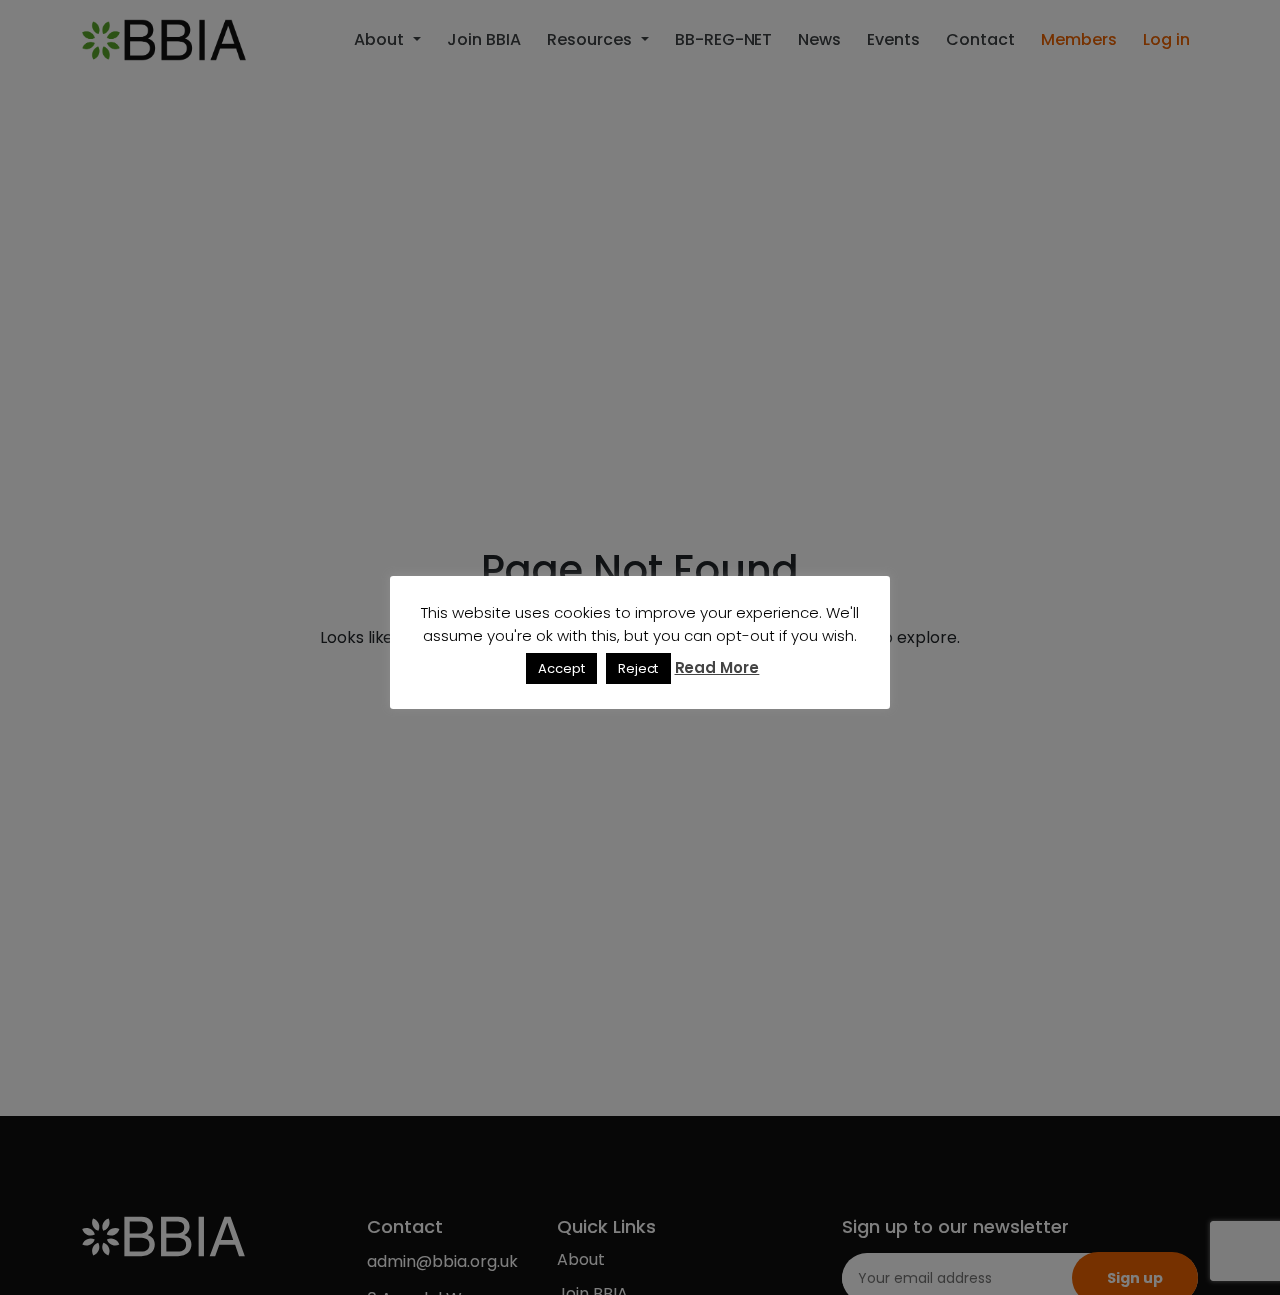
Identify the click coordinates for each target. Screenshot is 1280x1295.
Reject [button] (638, 668)
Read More (717, 667)
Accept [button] (561, 668)
